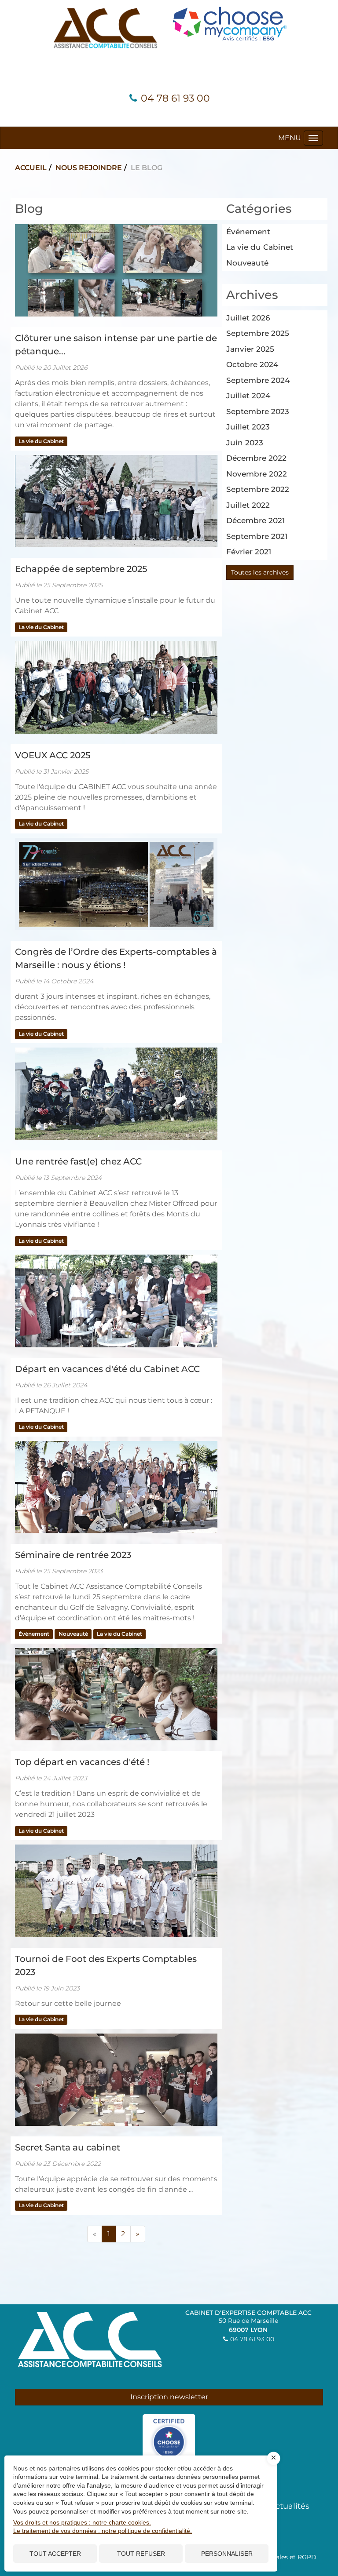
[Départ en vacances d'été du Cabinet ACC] (116, 1301)
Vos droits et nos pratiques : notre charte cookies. (82, 2522)
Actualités (290, 2506)
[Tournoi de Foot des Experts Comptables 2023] (116, 1891)
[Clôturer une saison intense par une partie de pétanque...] (116, 270)
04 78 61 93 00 (175, 98)
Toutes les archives (260, 572)
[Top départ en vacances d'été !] (116, 1694)
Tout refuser (141, 2554)
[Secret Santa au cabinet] (116, 2080)
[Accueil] (105, 27)
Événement (34, 1634)
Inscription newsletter (169, 2397)
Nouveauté (73, 1634)
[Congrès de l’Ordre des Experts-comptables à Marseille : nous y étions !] (116, 884)
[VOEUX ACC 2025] (116, 687)
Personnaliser (227, 2554)
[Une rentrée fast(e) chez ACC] (116, 1094)
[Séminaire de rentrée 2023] (116, 1487)
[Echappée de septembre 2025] (116, 501)
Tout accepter (55, 2554)
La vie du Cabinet (41, 441)
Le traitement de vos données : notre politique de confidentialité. (103, 2531)
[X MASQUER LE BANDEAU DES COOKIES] (274, 2458)
